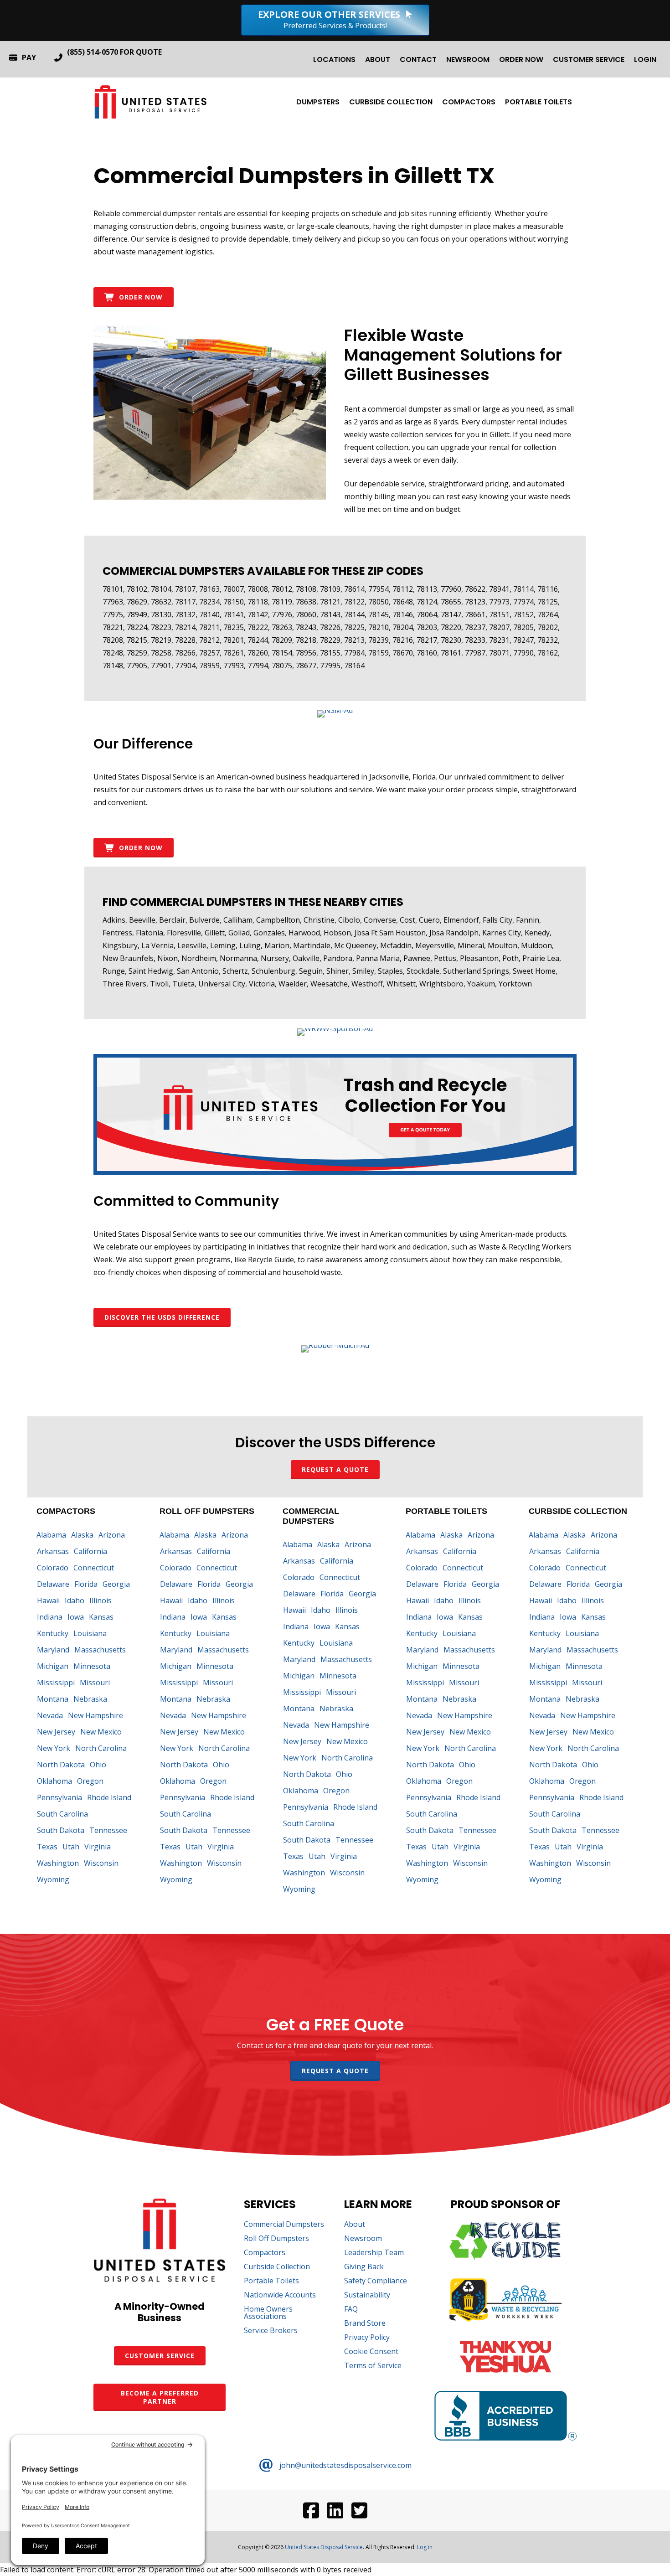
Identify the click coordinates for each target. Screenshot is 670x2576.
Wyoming (53, 1879)
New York (54, 1748)
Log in (425, 2547)
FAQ (351, 2310)
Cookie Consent (371, 2352)
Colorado (53, 1568)
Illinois (100, 1600)
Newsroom (468, 59)
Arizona (112, 1535)
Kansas (101, 1617)
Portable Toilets (539, 102)
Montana (53, 1699)
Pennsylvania (59, 1797)
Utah (71, 1847)
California (90, 1551)
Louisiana (90, 1633)
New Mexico (101, 1732)
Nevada (50, 1715)
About (378, 59)
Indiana (50, 1617)
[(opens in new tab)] (335, 710)
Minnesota (92, 1666)
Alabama (51, 1535)
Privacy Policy (367, 2338)
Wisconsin (101, 1863)
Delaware (53, 1584)
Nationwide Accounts (280, 2295)
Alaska (82, 1535)
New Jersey (56, 1732)
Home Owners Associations (268, 2313)
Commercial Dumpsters (284, 2225)
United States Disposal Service (324, 2547)
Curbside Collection (391, 102)
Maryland (53, 1650)
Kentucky (53, 1633)
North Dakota (61, 1765)
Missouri (95, 1683)
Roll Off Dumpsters (276, 2239)
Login (645, 59)
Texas (47, 1847)
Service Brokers (271, 2331)
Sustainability (367, 2295)
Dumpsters (318, 102)
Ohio (98, 1765)
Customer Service (589, 59)
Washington (58, 1863)
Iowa (76, 1617)
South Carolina (62, 1814)
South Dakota (61, 1830)
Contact (418, 59)
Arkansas (53, 1551)
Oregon (90, 1781)
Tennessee (108, 1830)
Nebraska (90, 1699)
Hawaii (48, 1600)
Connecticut (94, 1568)
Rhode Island (109, 1797)
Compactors (469, 102)
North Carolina (101, 1748)
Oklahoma (54, 1781)
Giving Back (364, 2267)
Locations (334, 59)
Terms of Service (373, 2366)
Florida (86, 1584)
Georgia (116, 1584)
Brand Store (365, 2324)
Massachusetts (100, 1650)
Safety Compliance (376, 2281)
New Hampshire (95, 1715)
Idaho (75, 1600)
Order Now (521, 59)
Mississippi (56, 1683)
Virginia (98, 1847)
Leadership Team (374, 2253)
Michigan (53, 1666)
